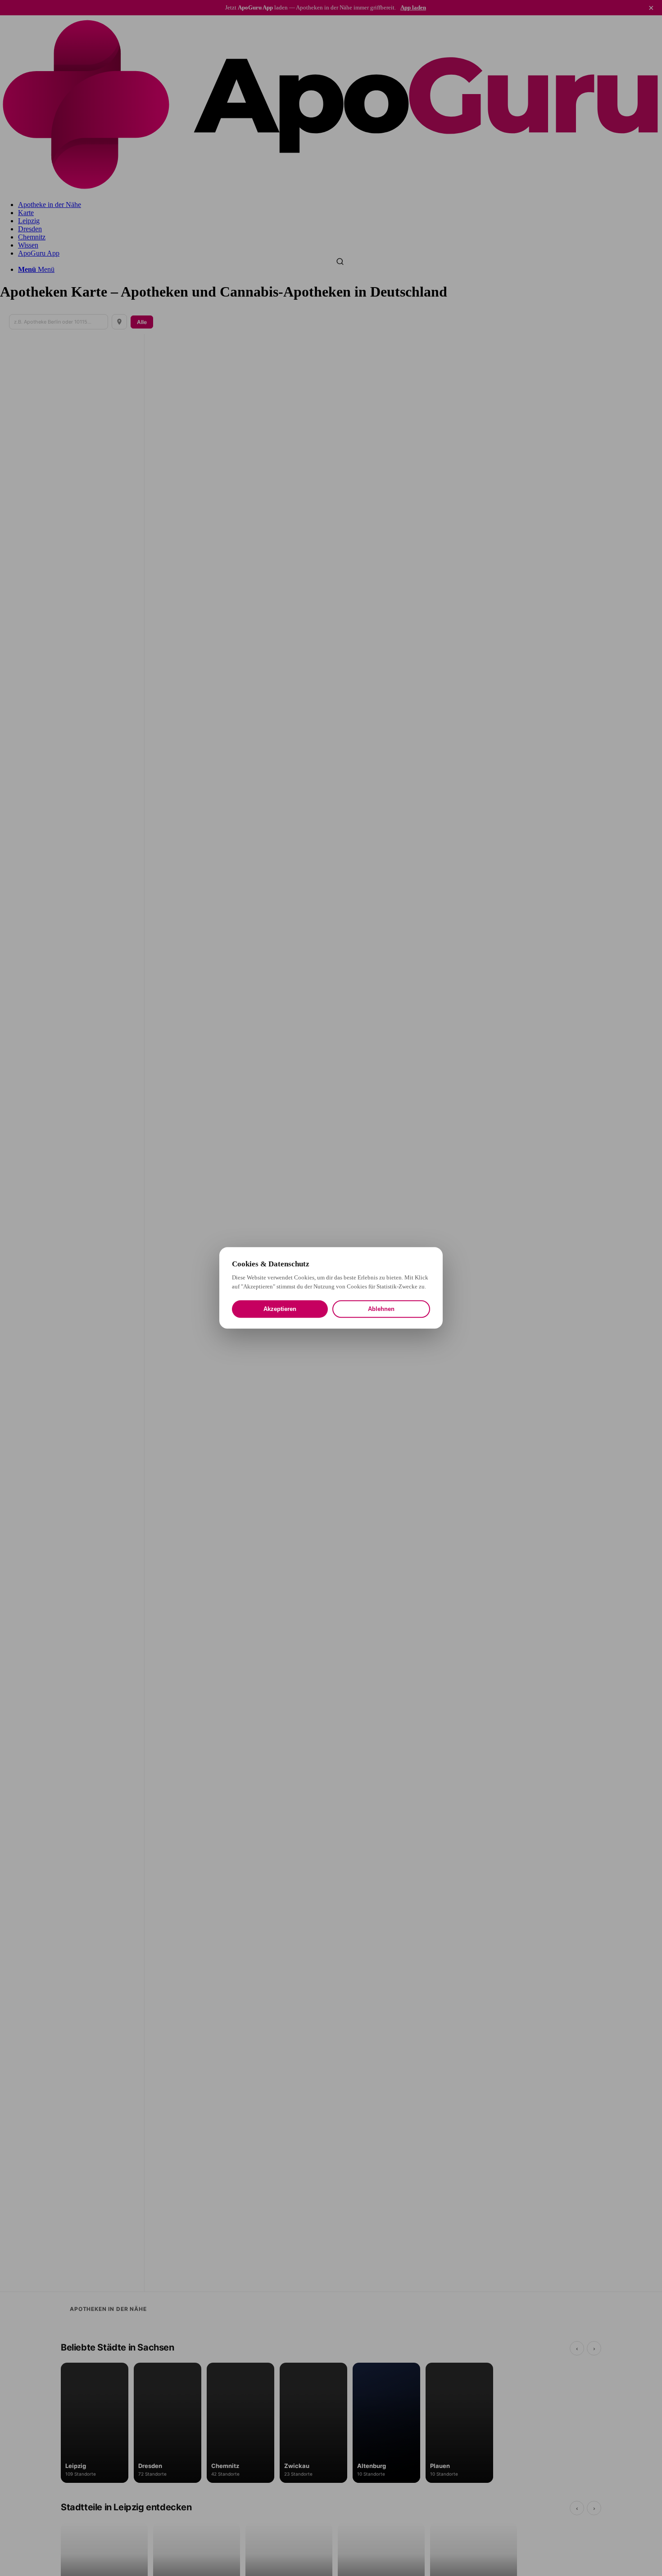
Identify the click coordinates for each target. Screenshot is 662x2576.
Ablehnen (381, 1309)
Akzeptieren (280, 1309)
